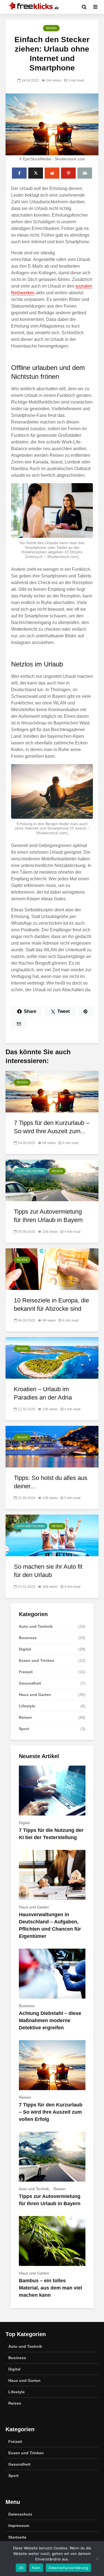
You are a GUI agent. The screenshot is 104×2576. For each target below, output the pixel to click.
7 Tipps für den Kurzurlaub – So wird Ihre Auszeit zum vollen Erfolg (51, 2112)
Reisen (51, 28)
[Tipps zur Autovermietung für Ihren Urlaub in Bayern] (52, 1180)
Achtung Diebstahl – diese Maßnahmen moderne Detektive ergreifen (50, 2020)
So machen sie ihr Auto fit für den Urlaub (48, 1571)
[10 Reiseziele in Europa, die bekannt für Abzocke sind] (52, 1269)
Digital (25, 1649)
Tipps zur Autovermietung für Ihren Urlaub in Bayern (48, 1216)
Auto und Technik (31, 1171)
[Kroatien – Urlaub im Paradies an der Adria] (52, 1357)
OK (21, 2568)
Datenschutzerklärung (68, 2568)
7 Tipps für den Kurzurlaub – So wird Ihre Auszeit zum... (52, 1127)
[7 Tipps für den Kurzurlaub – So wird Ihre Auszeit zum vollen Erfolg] (52, 1091)
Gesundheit (30, 1683)
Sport (24, 1729)
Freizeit (26, 1672)
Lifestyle (27, 1706)
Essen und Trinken (37, 1660)
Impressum (19, 2526)
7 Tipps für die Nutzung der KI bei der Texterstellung (51, 1834)
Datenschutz (20, 2514)
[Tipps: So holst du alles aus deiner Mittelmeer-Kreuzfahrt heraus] (52, 1446)
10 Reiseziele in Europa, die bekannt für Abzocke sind (51, 1305)
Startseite (17, 2537)
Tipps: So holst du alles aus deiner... (51, 1482)
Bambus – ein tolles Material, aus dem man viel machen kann (50, 2288)
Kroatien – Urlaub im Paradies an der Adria (43, 1393)
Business (28, 1638)
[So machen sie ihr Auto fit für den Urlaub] (52, 1535)
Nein (36, 2568)
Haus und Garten (35, 1695)
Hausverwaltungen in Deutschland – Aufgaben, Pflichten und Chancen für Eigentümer (50, 1925)
